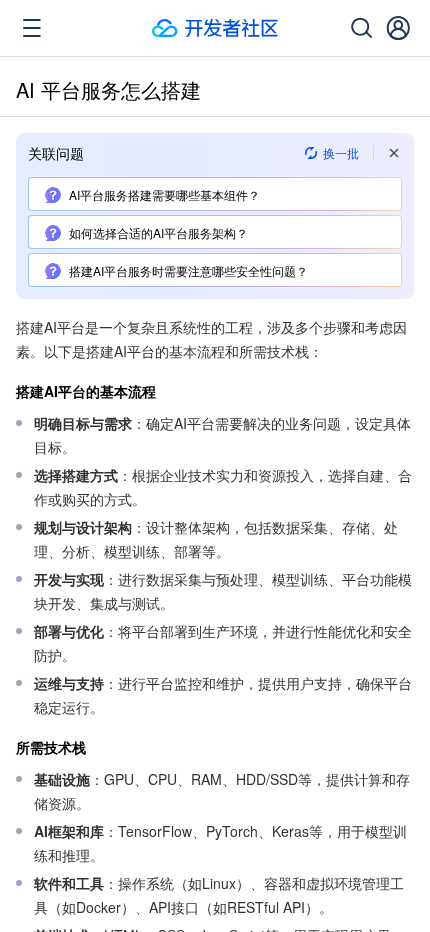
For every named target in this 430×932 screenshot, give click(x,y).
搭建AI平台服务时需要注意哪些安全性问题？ (188, 270)
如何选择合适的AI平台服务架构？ (158, 232)
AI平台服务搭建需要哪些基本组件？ (164, 194)
